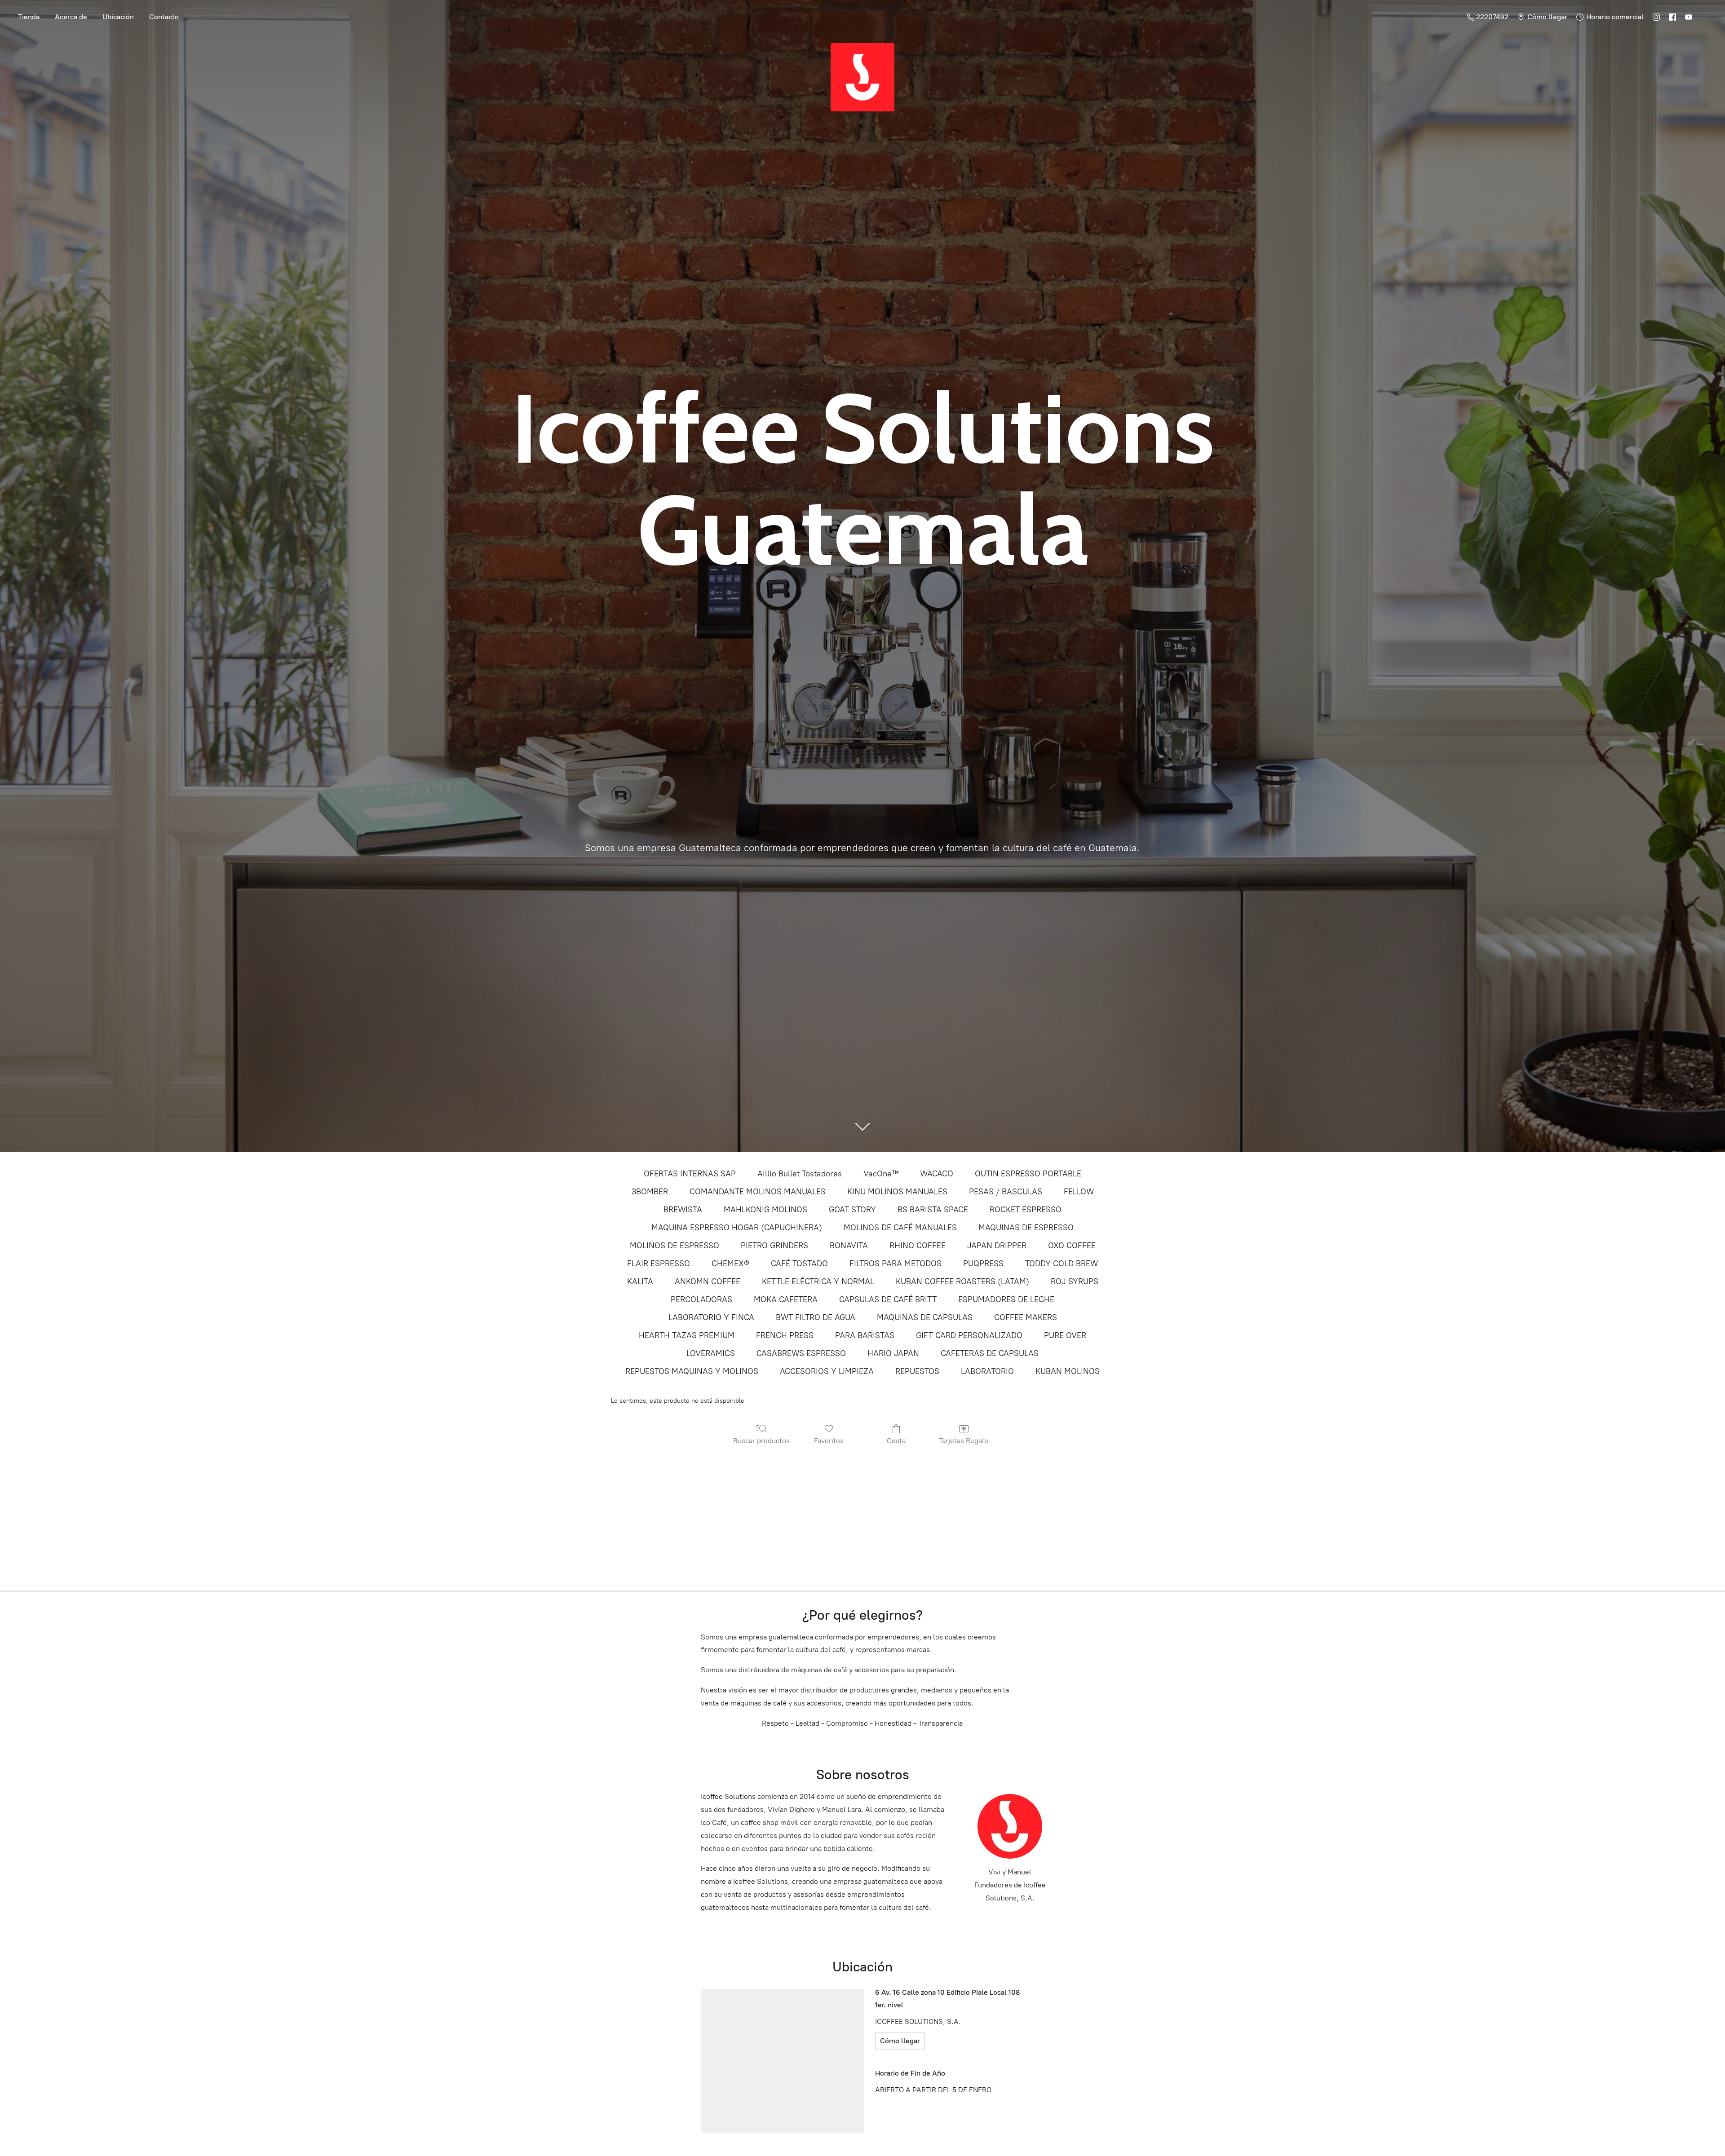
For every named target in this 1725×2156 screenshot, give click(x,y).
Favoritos (829, 1441)
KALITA (640, 1281)
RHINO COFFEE (918, 1246)
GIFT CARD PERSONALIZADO (969, 1335)
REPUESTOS (917, 1371)
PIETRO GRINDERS (774, 1246)
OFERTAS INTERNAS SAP (690, 1174)
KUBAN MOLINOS (1068, 1371)
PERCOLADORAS (701, 1299)
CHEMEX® (730, 1264)
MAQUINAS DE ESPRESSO (1026, 1228)
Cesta (896, 1441)
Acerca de (71, 17)
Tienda (29, 17)
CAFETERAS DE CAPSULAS (990, 1353)
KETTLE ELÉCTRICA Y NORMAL (818, 1281)
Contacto (164, 17)
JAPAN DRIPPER (997, 1246)
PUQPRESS (983, 1264)
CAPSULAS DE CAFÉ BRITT (888, 1299)
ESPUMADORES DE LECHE (1006, 1299)
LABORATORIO (987, 1371)
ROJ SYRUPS (1075, 1281)
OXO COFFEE (1072, 1246)
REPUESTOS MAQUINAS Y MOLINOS (692, 1371)
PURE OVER (1065, 1335)
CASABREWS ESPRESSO (801, 1353)
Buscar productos (761, 1441)
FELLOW (1079, 1192)
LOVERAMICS (711, 1353)
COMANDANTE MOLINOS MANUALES (758, 1192)
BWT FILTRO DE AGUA (816, 1317)
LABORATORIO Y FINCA (711, 1317)
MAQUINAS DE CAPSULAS (925, 1317)
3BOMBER (650, 1192)
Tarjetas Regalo (964, 1441)
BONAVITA (849, 1246)
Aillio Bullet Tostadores (800, 1174)
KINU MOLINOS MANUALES (897, 1192)
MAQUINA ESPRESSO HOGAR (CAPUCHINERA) (737, 1228)
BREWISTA (683, 1210)
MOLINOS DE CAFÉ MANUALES (900, 1228)
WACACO (937, 1174)
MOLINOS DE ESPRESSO (675, 1246)
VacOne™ (881, 1174)
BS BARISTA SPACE (933, 1210)
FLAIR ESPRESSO (659, 1264)
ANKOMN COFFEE (708, 1281)
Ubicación (118, 17)
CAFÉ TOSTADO (799, 1264)
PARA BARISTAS (865, 1335)
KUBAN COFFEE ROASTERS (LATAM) (962, 1281)
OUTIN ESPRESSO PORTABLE (1028, 1174)
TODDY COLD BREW (1062, 1264)
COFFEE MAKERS (1026, 1317)
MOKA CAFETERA (786, 1299)
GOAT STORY (852, 1210)
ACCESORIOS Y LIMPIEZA (827, 1371)
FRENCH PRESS (785, 1335)
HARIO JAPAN (893, 1353)
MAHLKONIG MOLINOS (765, 1210)
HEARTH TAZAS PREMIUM (687, 1335)
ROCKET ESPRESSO (1026, 1210)
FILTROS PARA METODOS (896, 1264)
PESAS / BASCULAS (1006, 1192)
